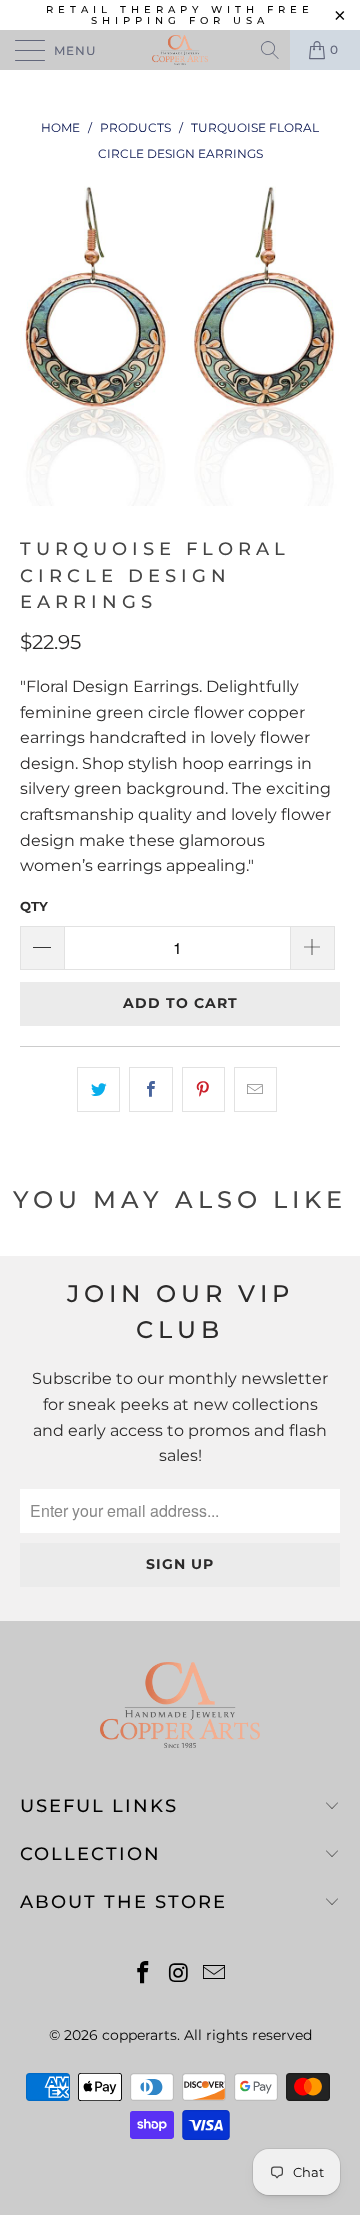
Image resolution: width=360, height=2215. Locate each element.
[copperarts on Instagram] (179, 1974)
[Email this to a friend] (255, 1090)
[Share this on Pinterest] (203, 1090)
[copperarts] (180, 50)
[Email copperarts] (215, 1974)
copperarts (139, 2035)
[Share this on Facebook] (150, 1090)
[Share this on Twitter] (98, 1090)
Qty (34, 906)
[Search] (271, 50)
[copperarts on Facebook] (143, 1974)
